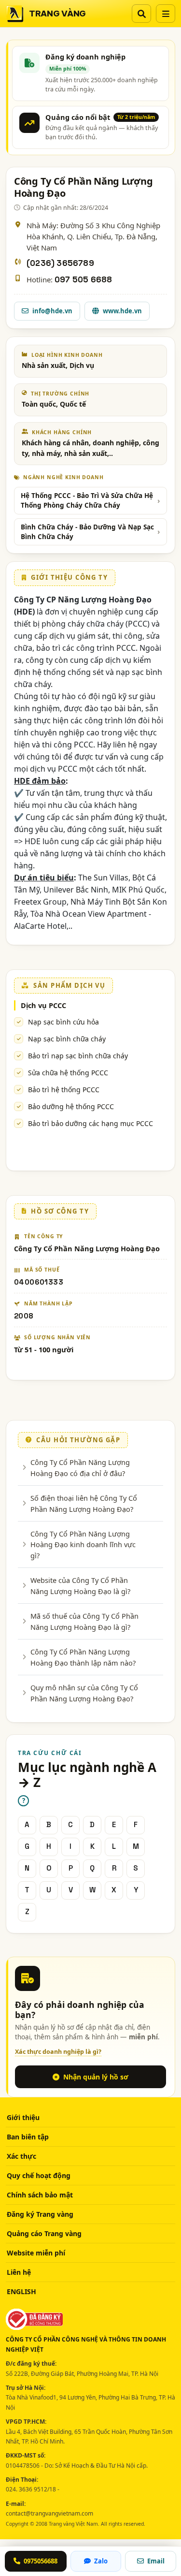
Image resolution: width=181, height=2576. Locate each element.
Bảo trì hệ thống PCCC (64, 1090)
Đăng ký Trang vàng (40, 2214)
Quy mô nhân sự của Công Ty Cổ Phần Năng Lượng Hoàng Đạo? (84, 1693)
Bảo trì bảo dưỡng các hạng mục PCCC (90, 1123)
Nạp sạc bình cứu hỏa (63, 1022)
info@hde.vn (52, 311)
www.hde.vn (122, 311)
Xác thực (21, 2156)
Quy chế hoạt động (39, 2175)
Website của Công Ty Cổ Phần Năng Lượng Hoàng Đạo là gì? (80, 1585)
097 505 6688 (83, 280)
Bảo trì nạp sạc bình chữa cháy (78, 1056)
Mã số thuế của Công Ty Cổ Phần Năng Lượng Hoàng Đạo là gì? (84, 1621)
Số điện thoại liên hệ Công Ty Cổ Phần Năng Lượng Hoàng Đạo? (84, 1503)
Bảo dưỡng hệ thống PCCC (71, 1106)
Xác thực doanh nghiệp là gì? (58, 2052)
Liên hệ (19, 2272)
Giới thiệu (23, 2117)
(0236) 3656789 (60, 263)
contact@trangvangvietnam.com (49, 2513)
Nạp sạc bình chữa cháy (67, 1039)
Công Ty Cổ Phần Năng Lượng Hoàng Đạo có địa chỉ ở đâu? (80, 1467)
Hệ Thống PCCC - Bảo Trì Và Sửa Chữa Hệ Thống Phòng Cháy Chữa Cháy (87, 500)
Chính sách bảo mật (40, 2195)
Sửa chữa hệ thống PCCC (68, 1073)
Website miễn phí (36, 2253)
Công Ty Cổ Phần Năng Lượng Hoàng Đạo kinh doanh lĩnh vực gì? (83, 1544)
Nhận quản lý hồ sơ (96, 2077)
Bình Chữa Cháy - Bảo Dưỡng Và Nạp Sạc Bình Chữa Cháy (87, 532)
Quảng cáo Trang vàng (44, 2233)
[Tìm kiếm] (141, 14)
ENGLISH (21, 2291)
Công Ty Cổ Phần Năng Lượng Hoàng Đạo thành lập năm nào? (83, 1657)
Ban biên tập (28, 2137)
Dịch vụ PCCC (43, 1005)
